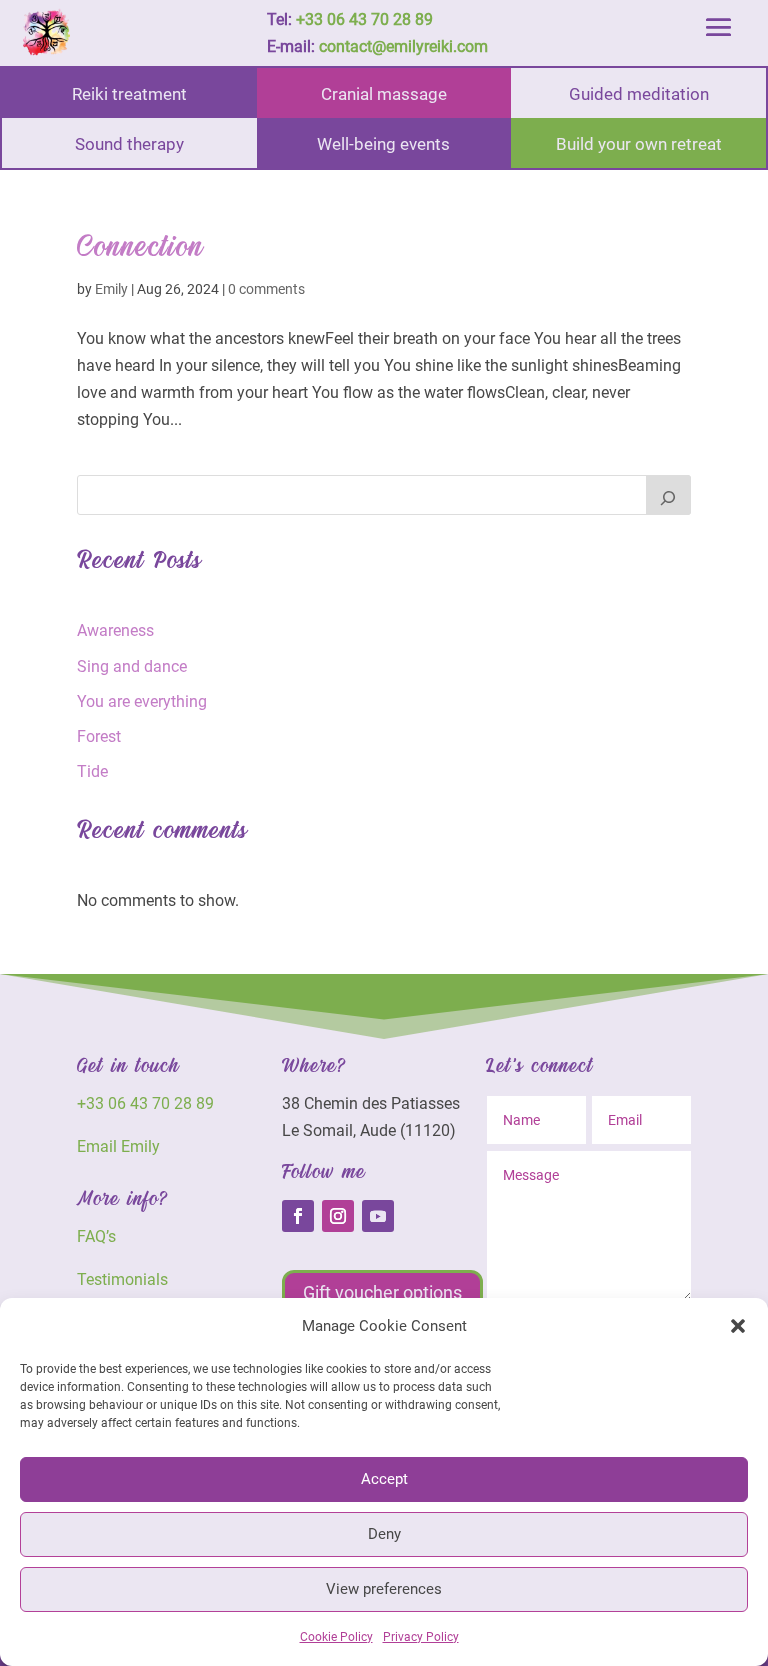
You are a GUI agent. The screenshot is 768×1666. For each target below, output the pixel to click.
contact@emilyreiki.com (403, 46)
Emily (111, 289)
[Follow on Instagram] (338, 1216)
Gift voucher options (382, 1292)
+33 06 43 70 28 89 (364, 19)
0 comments (266, 289)
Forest (99, 736)
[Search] (669, 495)
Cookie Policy (336, 1637)
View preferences (384, 1589)
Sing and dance (132, 666)
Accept (384, 1479)
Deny (384, 1534)
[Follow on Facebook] (298, 1216)
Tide (92, 771)
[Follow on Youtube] (378, 1216)
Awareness (115, 630)
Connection (140, 247)
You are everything (142, 701)
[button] (738, 1326)
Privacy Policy (421, 1637)
